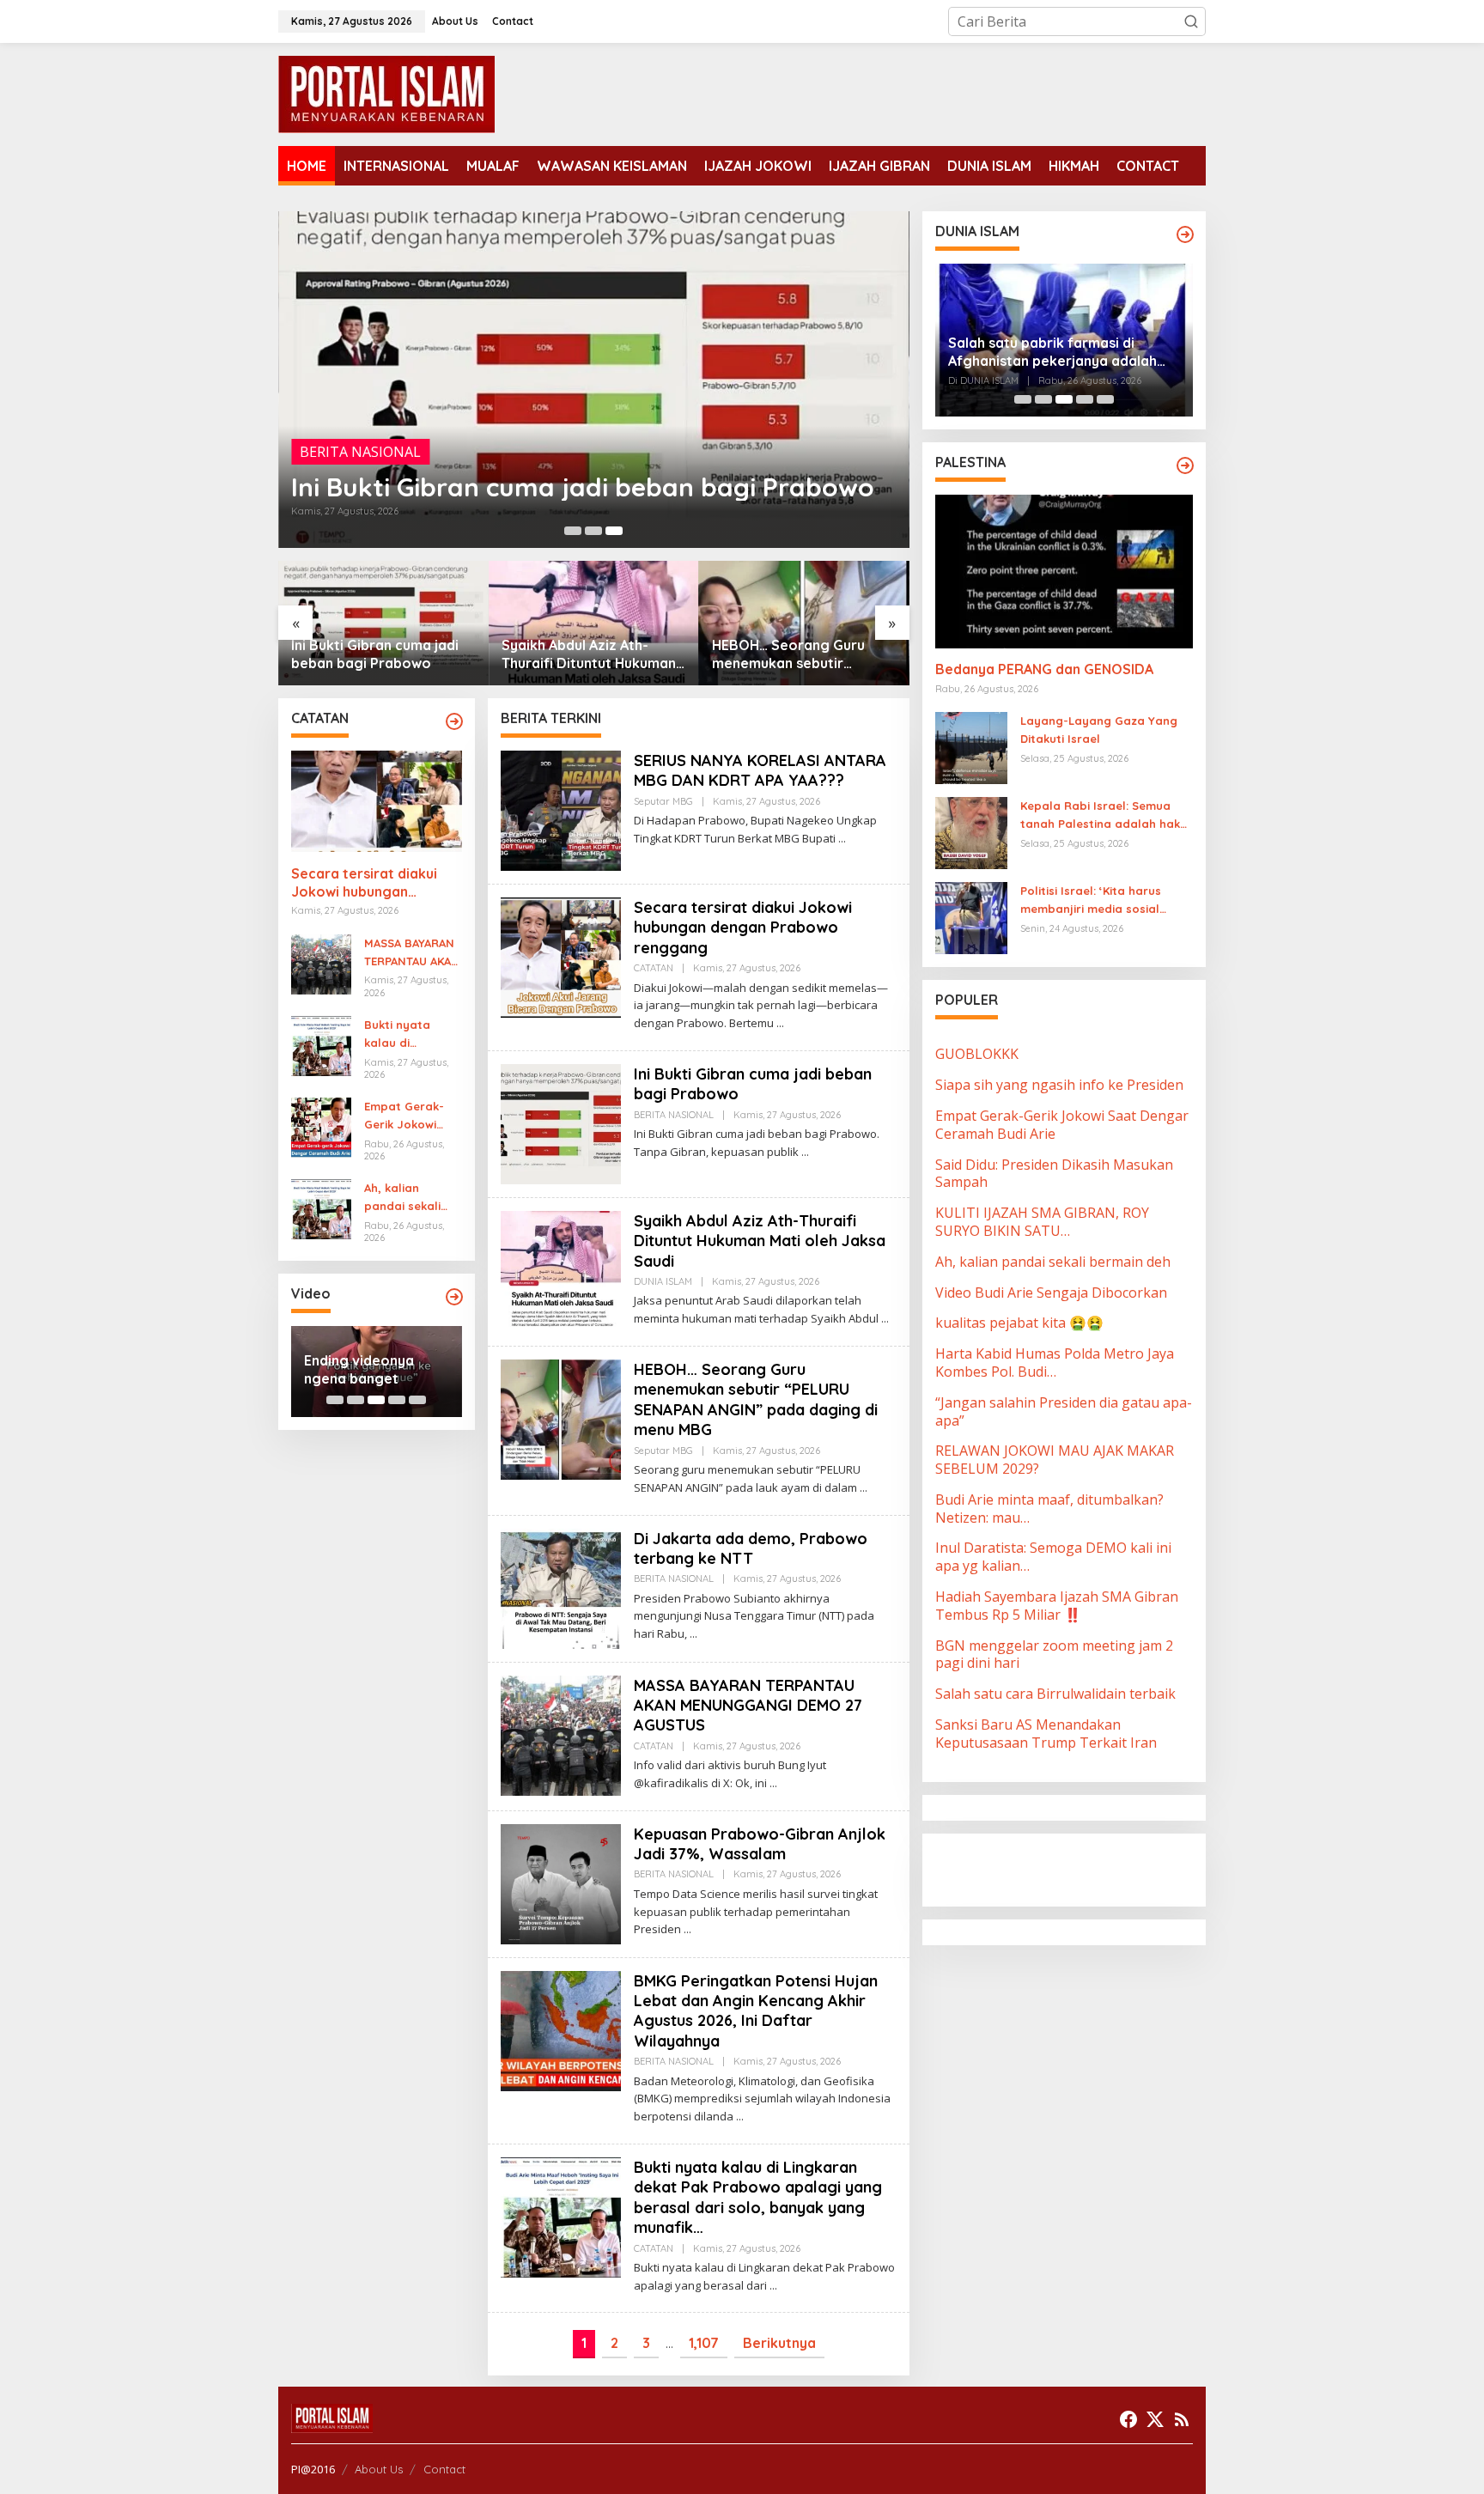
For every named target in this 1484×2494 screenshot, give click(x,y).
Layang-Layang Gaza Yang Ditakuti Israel (1099, 730)
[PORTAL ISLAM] (386, 93)
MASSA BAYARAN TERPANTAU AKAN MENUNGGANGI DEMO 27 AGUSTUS (412, 953)
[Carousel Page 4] (397, 1400)
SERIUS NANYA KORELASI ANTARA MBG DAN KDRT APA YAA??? (760, 770)
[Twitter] (1155, 2419)
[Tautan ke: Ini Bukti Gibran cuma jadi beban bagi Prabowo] (594, 380)
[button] (1191, 21)
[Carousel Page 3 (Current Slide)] (614, 531)
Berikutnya (779, 2343)
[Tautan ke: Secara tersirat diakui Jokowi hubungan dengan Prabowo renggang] (377, 801)
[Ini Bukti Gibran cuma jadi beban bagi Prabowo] (805, 1152)
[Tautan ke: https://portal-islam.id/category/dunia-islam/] (1185, 234)
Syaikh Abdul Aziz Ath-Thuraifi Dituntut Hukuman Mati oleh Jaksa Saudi (589, 654)
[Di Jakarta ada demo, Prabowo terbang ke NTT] (693, 1634)
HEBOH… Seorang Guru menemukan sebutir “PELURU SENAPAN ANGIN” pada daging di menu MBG (799, 654)
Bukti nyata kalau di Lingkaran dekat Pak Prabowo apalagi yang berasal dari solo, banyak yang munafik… (411, 1035)
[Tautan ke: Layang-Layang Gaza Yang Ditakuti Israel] (971, 747)
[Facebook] (1128, 2419)
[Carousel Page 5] (417, 1400)
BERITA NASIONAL (360, 452)
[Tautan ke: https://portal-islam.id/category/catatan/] (454, 721)
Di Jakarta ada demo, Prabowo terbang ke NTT (751, 1548)
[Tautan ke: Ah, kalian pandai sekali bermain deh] (321, 1208)
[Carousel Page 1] (573, 531)
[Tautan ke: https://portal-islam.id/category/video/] (454, 1297)
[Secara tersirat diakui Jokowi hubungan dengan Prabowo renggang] (780, 1023)
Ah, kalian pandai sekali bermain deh (402, 1198)
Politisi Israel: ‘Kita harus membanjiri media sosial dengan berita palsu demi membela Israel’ (1095, 902)
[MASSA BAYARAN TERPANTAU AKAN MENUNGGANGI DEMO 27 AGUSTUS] (773, 1783)
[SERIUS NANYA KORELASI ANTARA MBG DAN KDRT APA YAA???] (842, 839)
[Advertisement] (1073, 1869)
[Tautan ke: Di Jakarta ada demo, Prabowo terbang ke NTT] (561, 1587)
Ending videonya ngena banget (359, 1369)
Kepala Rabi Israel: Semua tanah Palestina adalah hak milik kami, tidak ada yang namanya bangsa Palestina (1100, 817)
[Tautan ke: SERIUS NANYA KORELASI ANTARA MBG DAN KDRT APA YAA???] (561, 809)
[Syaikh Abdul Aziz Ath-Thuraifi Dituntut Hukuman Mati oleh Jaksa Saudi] (885, 1319)
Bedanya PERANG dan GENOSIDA (1044, 670)
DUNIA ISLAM (663, 1281)
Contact (444, 2469)
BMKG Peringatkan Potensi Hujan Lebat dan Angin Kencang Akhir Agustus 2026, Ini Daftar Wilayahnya (756, 2011)
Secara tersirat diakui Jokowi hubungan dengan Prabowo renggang (364, 883)
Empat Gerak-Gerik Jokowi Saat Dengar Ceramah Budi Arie (404, 1116)
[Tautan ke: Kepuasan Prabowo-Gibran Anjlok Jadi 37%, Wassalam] (561, 1883)
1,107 (704, 2343)
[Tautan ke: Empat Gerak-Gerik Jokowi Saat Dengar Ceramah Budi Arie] (321, 1126)
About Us (379, 2469)
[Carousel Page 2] (593, 531)
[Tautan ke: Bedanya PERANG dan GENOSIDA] (1064, 571)
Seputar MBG (663, 801)
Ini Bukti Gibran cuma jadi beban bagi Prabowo (583, 487)
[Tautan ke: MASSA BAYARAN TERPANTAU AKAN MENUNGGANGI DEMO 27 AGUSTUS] (321, 963)
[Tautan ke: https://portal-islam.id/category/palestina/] (1185, 465)
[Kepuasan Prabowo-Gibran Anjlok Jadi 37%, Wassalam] (687, 1929)
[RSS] (1182, 2419)
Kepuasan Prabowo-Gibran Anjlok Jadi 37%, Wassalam (760, 1844)
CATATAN (654, 968)
